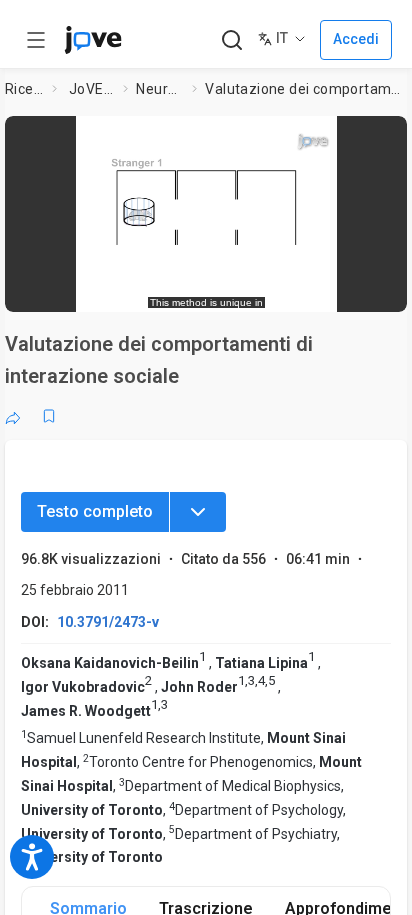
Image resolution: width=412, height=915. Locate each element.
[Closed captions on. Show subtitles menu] (371, 286)
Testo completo (95, 511)
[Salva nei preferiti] (49, 416)
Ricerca (25, 89)
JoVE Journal (92, 89)
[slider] (123, 286)
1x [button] (332, 286)
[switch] (231, 287)
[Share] (13, 416)
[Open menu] (36, 40)
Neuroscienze (160, 89)
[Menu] (198, 512)
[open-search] (231, 40)
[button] (386, 137)
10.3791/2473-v (108, 622)
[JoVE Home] (93, 40)
